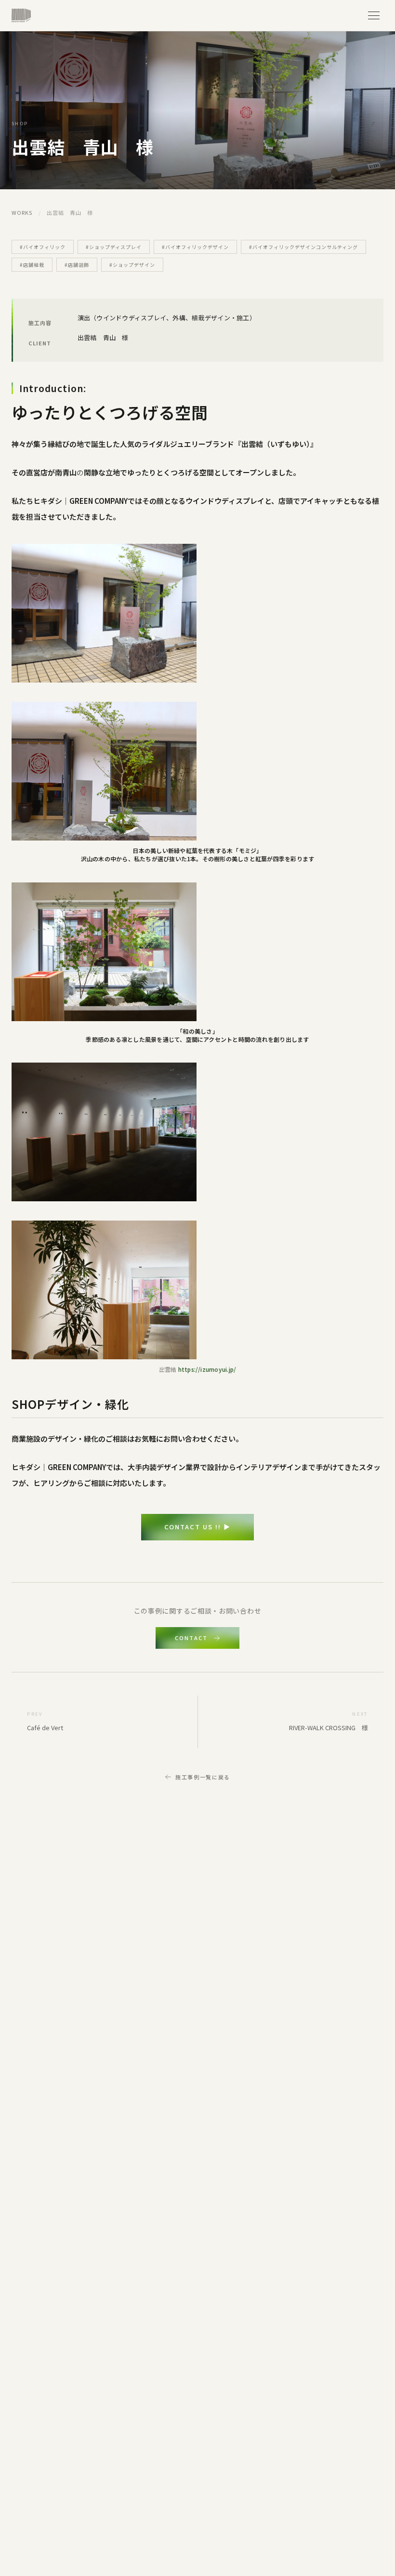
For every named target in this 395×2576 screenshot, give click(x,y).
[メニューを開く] (374, 15)
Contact (191, 1638)
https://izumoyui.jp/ (207, 1369)
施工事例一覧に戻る (203, 1777)
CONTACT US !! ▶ (197, 1527)
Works (22, 212)
